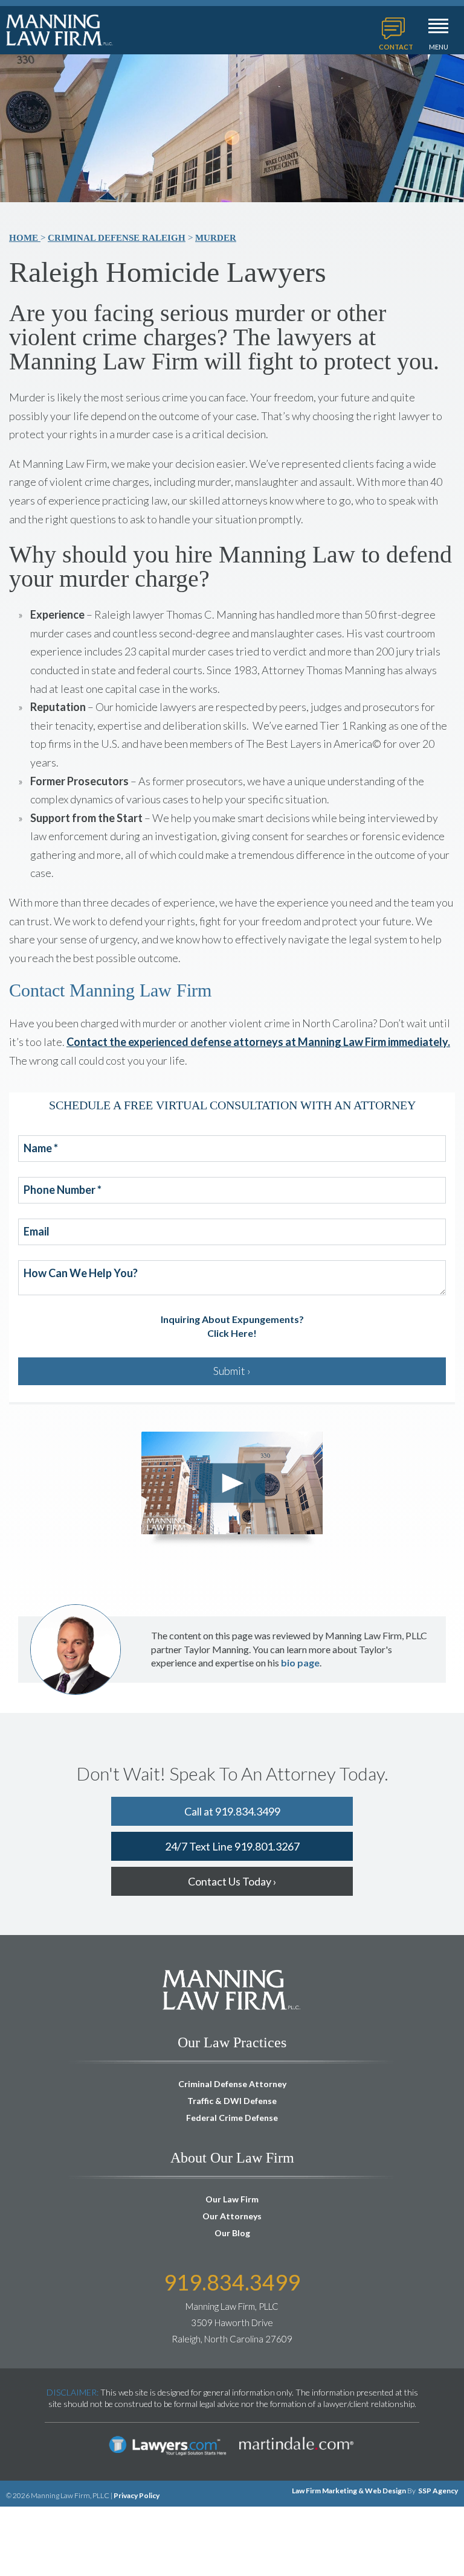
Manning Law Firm (60, 30)
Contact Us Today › (232, 1881)
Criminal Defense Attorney (232, 2084)
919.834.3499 (232, 2282)
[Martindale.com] (296, 2434)
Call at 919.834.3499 (232, 1811)
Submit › (232, 1371)
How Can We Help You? (81, 1274)
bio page (300, 1663)
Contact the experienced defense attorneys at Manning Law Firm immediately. (258, 1042)
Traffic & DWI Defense (232, 2101)
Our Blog (232, 2233)
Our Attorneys (232, 2216)
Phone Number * (63, 1190)
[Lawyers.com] (168, 2434)
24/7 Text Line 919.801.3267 (232, 1846)
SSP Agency (438, 2491)
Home (25, 238)
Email (37, 1232)
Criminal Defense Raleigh (117, 238)
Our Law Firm (232, 2199)
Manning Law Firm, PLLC (232, 1990)
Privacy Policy (137, 2495)
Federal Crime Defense (232, 2118)
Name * (41, 1149)
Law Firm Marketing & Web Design (349, 2491)
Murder (216, 238)
